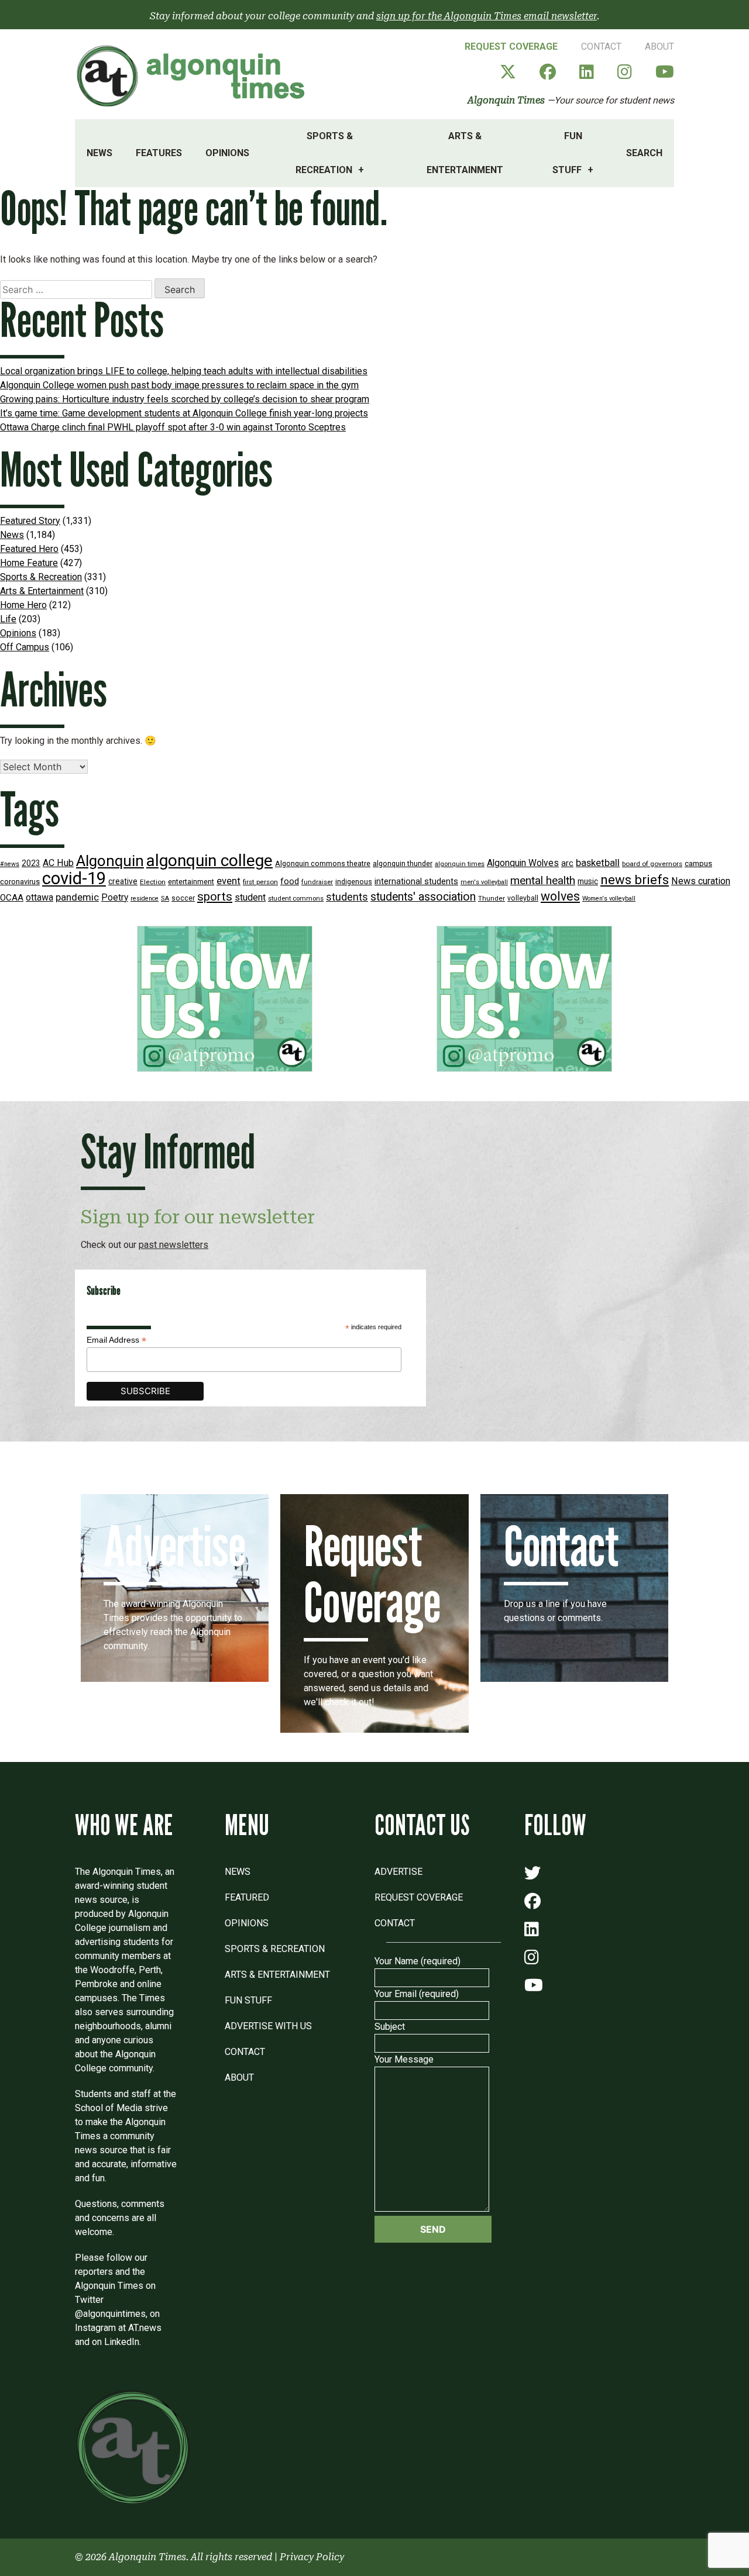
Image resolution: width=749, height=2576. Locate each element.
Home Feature (29, 563)
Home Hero (23, 605)
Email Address (116, 1340)
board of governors (652, 864)
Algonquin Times (506, 100)
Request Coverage (511, 46)
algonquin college (209, 861)
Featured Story (30, 521)
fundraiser (317, 882)
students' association (423, 897)
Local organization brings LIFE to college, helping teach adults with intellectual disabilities (184, 371)
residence (145, 899)
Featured (247, 1897)
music (588, 881)
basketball (598, 863)
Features (159, 153)
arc (567, 863)
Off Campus (25, 647)
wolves (560, 896)
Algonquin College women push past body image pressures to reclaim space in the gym (179, 385)
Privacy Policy (312, 2557)
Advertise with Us (268, 2026)
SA (165, 899)
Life (8, 619)
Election (153, 882)
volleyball (523, 898)
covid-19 (74, 878)
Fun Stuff (567, 153)
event (229, 881)
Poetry (115, 898)
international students (416, 882)
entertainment (191, 882)
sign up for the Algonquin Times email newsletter (487, 16)
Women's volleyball (609, 899)
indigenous (354, 882)
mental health (543, 880)
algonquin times (460, 864)
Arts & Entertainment (465, 153)
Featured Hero (29, 549)
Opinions (227, 153)
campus (698, 863)
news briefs (635, 880)
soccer (183, 898)
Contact (601, 46)
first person (260, 882)
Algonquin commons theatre (323, 863)
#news (10, 864)
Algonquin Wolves (523, 863)
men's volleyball (484, 882)
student (250, 897)
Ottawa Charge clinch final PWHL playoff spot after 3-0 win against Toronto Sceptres (173, 427)
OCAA (12, 898)
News (99, 153)
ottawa (39, 897)
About (659, 46)
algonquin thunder (403, 863)
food (290, 882)
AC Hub (58, 863)
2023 (31, 863)
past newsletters (173, 1245)
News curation (701, 881)
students (347, 897)
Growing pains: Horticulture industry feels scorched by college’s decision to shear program (185, 399)
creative (123, 881)
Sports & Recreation (324, 153)
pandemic (77, 897)
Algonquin (110, 861)
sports (215, 896)
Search (644, 153)
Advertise (398, 1872)
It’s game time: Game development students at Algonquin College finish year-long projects (184, 413)
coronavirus (20, 882)
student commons (296, 899)
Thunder (492, 898)
